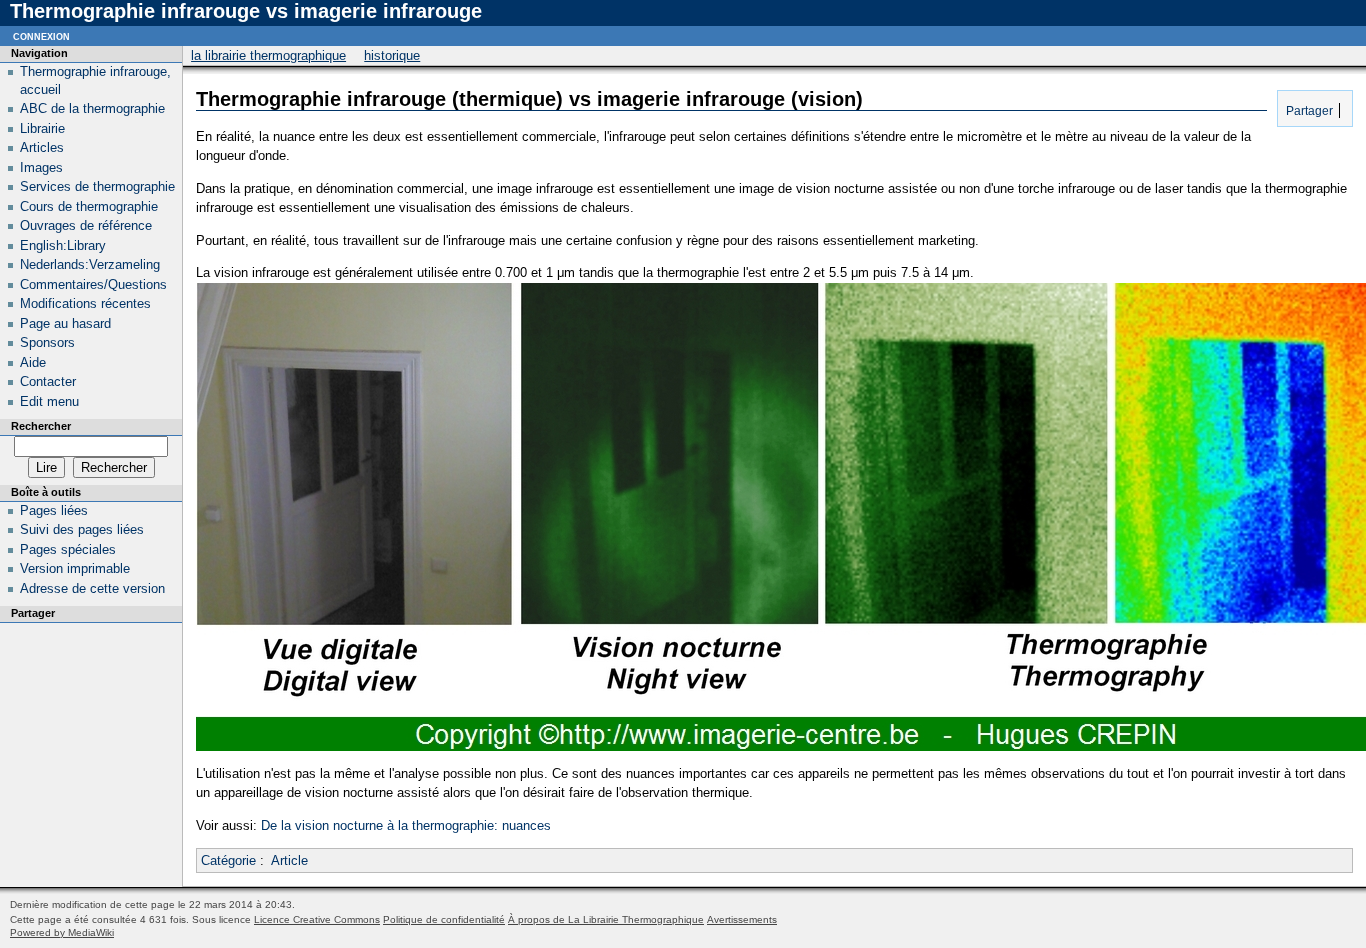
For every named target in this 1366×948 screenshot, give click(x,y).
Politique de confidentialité (444, 919)
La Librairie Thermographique (268, 55)
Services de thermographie (97, 186)
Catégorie (228, 860)
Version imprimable (75, 568)
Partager (1308, 110)
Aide (33, 362)
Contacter (48, 381)
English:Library (63, 245)
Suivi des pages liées (82, 529)
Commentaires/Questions (93, 284)
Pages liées (54, 510)
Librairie (42, 128)
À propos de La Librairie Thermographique (606, 919)
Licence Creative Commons (317, 919)
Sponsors (47, 342)
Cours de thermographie (89, 206)
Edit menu (49, 401)
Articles (42, 147)
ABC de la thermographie (92, 108)
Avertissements (742, 919)
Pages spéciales (68, 549)
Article (289, 860)
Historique (392, 55)
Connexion (41, 35)
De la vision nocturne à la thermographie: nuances (406, 825)
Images (41, 167)
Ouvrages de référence (86, 225)
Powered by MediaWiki (62, 932)
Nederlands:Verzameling (90, 264)
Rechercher (41, 426)
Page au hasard (65, 323)
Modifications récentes (85, 303)
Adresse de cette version (92, 588)
